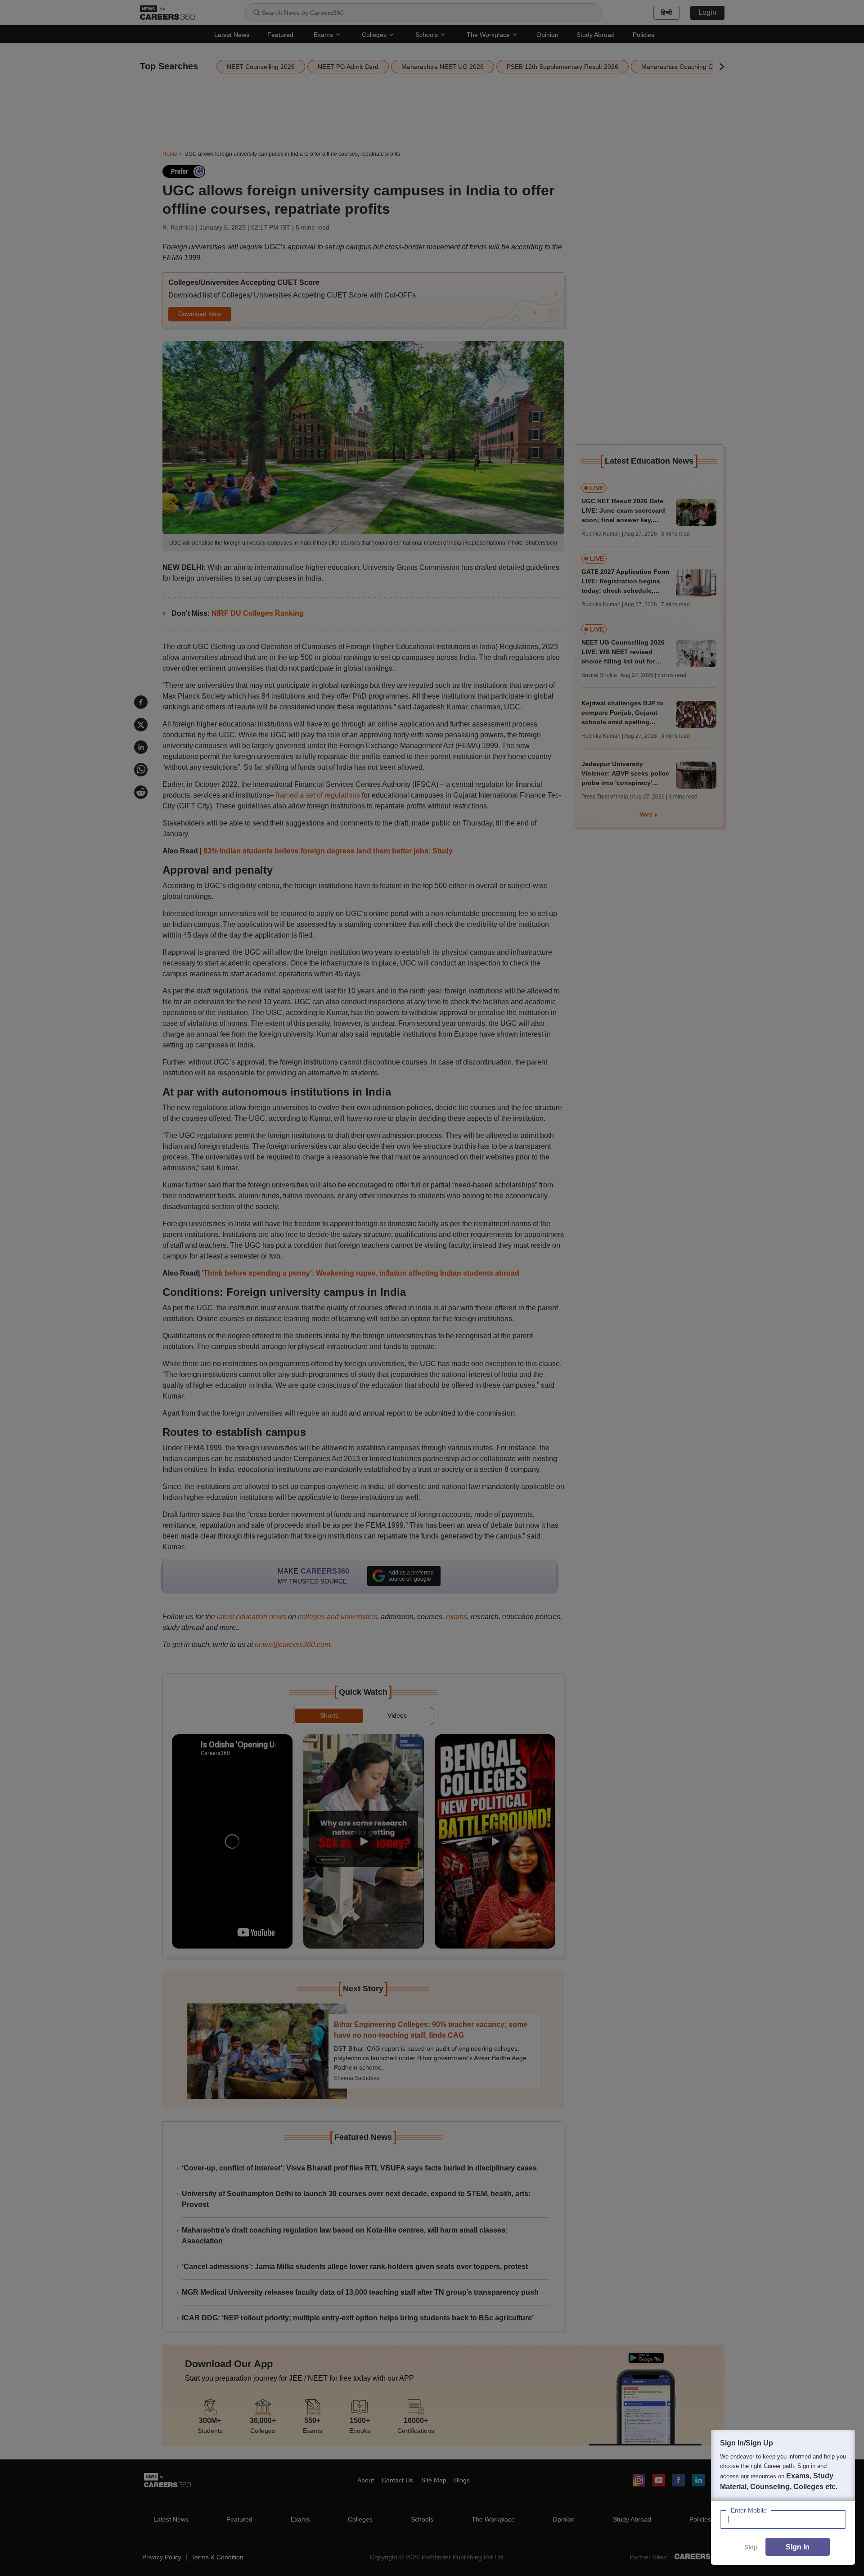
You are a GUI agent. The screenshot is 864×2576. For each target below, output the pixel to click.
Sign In (798, 2547)
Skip (751, 2547)
